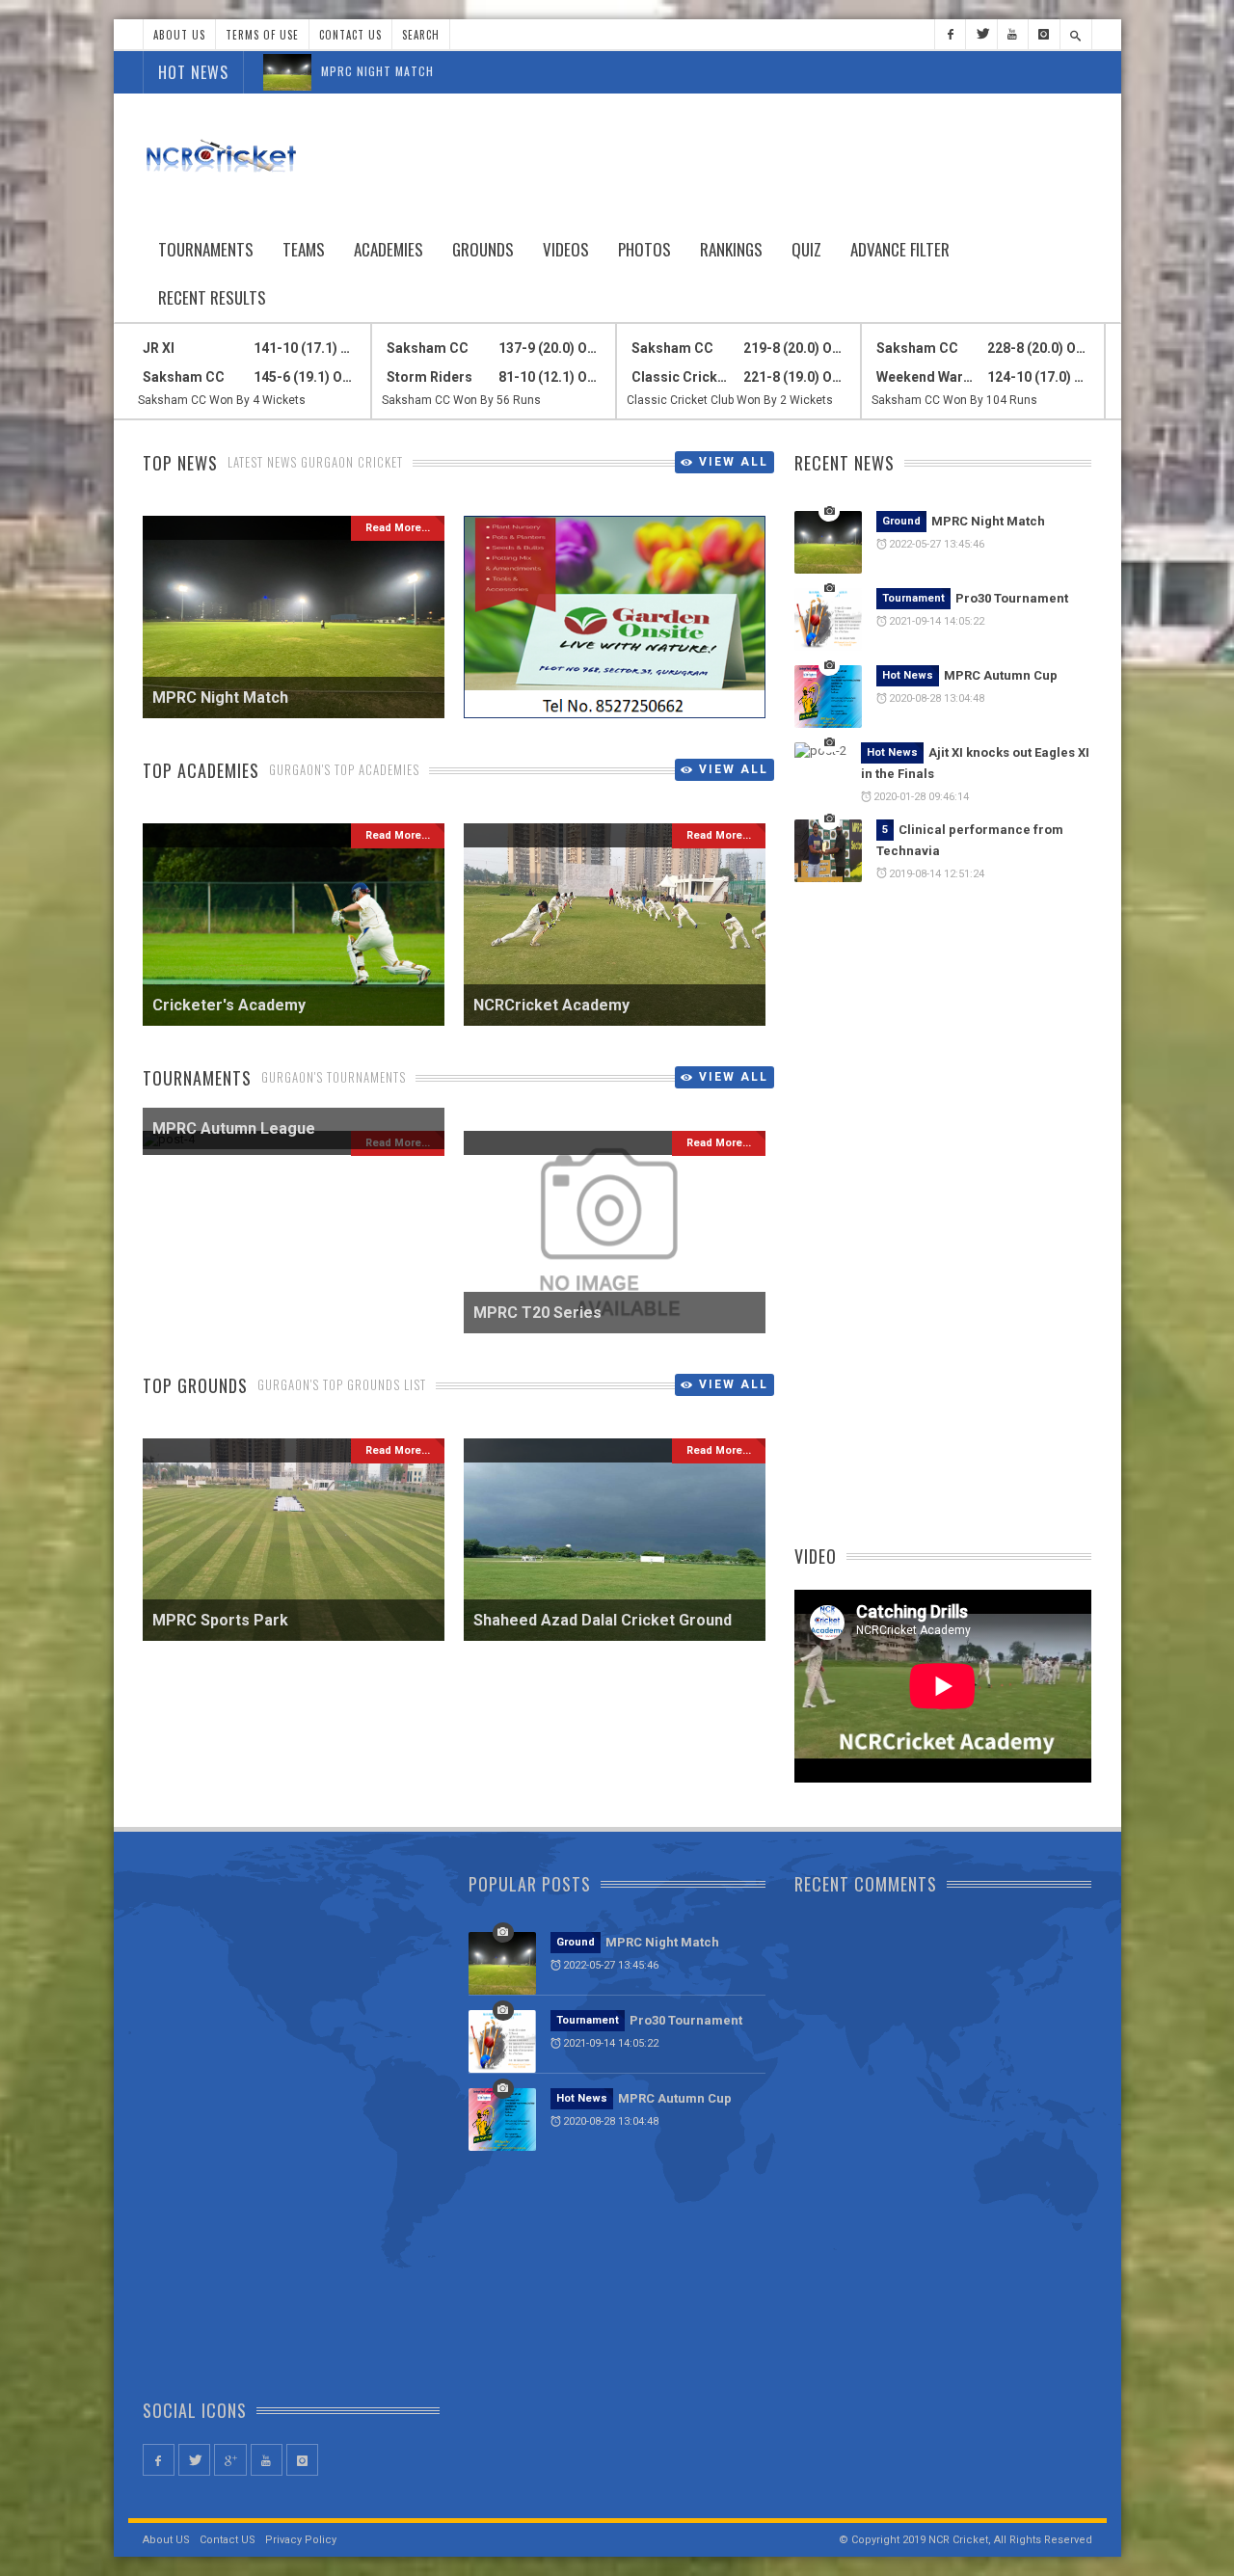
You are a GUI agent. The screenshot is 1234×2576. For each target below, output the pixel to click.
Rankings (731, 249)
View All (734, 462)
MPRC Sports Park (220, 1620)
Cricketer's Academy (229, 1005)
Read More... (398, 528)
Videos (566, 249)
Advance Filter (900, 249)
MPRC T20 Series (537, 1313)
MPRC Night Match (377, 71)
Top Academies (201, 770)
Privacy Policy (301, 2540)
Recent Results (212, 297)
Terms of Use (262, 35)
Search (421, 35)
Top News (180, 463)
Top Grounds (195, 1385)
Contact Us (350, 35)
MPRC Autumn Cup (1001, 675)
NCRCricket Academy (551, 1005)
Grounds (483, 249)
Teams (304, 249)
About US (166, 2540)
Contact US (228, 2540)
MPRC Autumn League (234, 1128)
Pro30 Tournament (1012, 598)
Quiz (806, 249)
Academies (389, 249)
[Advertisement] (741, 156)
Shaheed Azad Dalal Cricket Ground (603, 1620)
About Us (179, 35)
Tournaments (206, 249)
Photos (644, 249)
